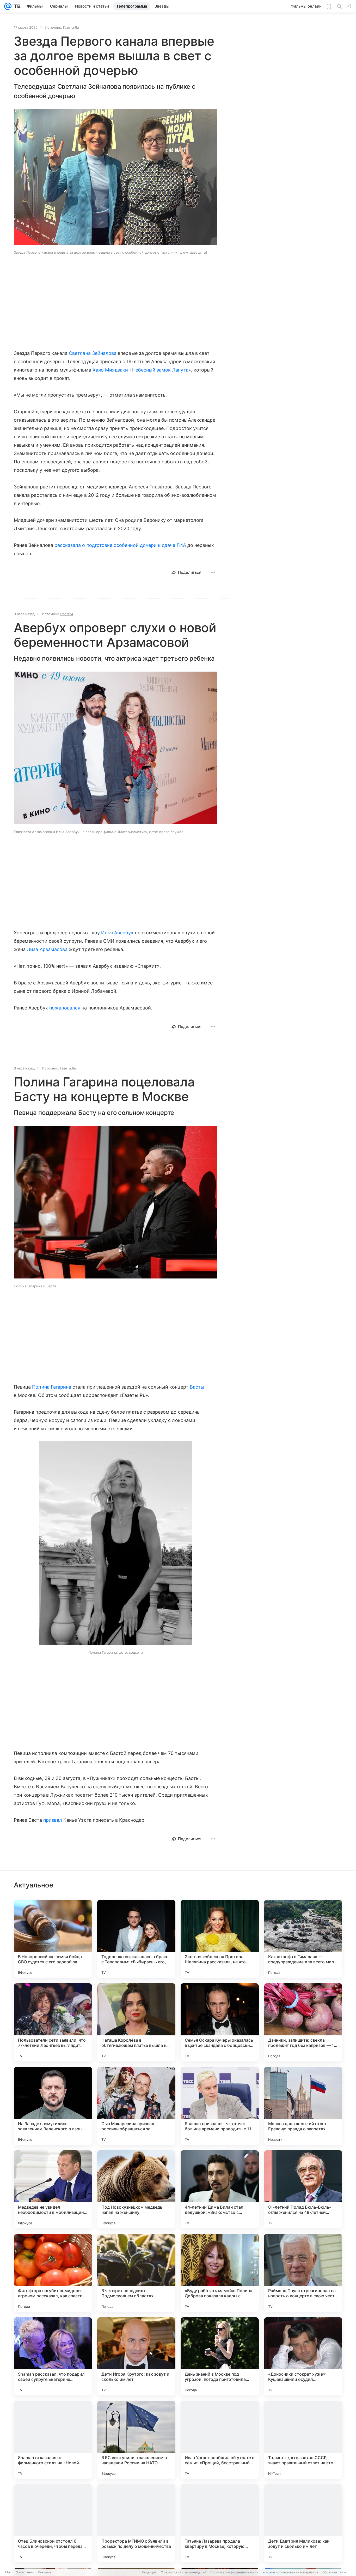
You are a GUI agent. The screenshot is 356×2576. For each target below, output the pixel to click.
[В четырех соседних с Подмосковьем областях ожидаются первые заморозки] (136, 2273)
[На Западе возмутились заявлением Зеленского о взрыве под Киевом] (53, 2106)
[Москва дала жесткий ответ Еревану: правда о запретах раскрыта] (303, 2106)
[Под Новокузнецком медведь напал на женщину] (136, 2189)
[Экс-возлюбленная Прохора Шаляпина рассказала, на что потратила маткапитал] (220, 1939)
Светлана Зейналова (93, 353)
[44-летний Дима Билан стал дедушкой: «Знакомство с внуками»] (220, 2189)
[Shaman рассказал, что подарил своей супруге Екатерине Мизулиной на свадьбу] (53, 2356)
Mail (8, 2572)
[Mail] (8, 6)
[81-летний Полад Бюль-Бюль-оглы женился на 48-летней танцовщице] (303, 2189)
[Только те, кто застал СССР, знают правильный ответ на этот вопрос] (303, 2440)
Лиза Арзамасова (47, 949)
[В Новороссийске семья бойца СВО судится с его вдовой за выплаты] (53, 1939)
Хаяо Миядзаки (110, 370)
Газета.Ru (71, 27)
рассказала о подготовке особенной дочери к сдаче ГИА (120, 545)
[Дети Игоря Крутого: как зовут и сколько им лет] (136, 2356)
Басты (197, 1387)
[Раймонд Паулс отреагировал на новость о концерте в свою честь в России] (303, 2273)
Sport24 (67, 614)
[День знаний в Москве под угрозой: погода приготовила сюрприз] (220, 2356)
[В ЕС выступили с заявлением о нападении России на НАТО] (136, 2440)
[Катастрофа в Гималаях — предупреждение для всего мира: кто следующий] (303, 1939)
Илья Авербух (117, 933)
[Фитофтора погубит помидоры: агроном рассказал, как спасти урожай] (53, 2273)
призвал (53, 1820)
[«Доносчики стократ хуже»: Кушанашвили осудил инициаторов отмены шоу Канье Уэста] (303, 2356)
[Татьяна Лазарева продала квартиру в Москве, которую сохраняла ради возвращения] (220, 2523)
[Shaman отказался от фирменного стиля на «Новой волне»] (53, 2440)
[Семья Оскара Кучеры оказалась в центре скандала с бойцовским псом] (220, 2022)
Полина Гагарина (52, 1387)
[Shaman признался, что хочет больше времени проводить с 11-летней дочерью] (220, 2106)
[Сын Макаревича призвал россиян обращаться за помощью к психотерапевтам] (136, 2106)
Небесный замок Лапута (160, 370)
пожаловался (65, 1008)
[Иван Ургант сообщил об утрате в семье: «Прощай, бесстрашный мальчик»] (220, 2440)
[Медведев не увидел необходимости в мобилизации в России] (53, 2189)
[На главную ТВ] (16, 6)
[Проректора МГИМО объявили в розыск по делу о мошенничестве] (136, 2523)
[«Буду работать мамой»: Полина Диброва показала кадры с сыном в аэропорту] (220, 2273)
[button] (115, 748)
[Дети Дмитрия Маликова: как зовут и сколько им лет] (303, 2523)
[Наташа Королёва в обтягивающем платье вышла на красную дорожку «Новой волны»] (136, 2022)
